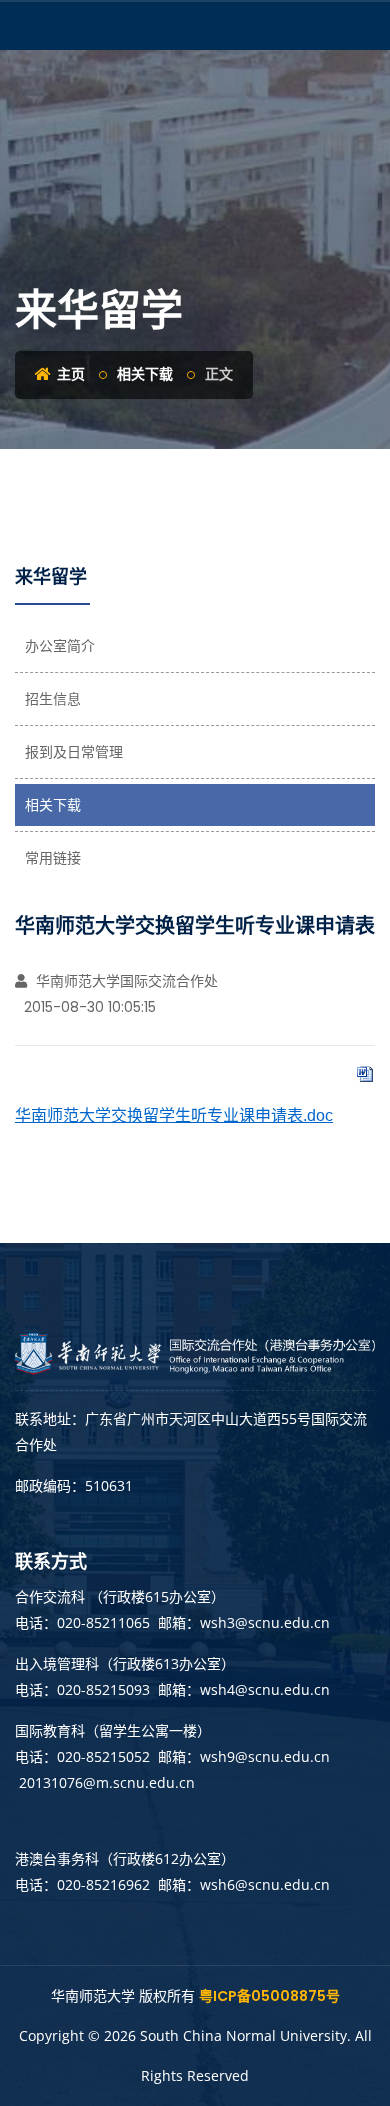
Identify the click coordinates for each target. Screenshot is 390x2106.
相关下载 (145, 374)
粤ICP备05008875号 (269, 1996)
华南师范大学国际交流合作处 (125, 981)
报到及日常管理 (74, 752)
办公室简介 (60, 646)
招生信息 (53, 699)
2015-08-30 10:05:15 (88, 1007)
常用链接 (53, 858)
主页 (69, 374)
